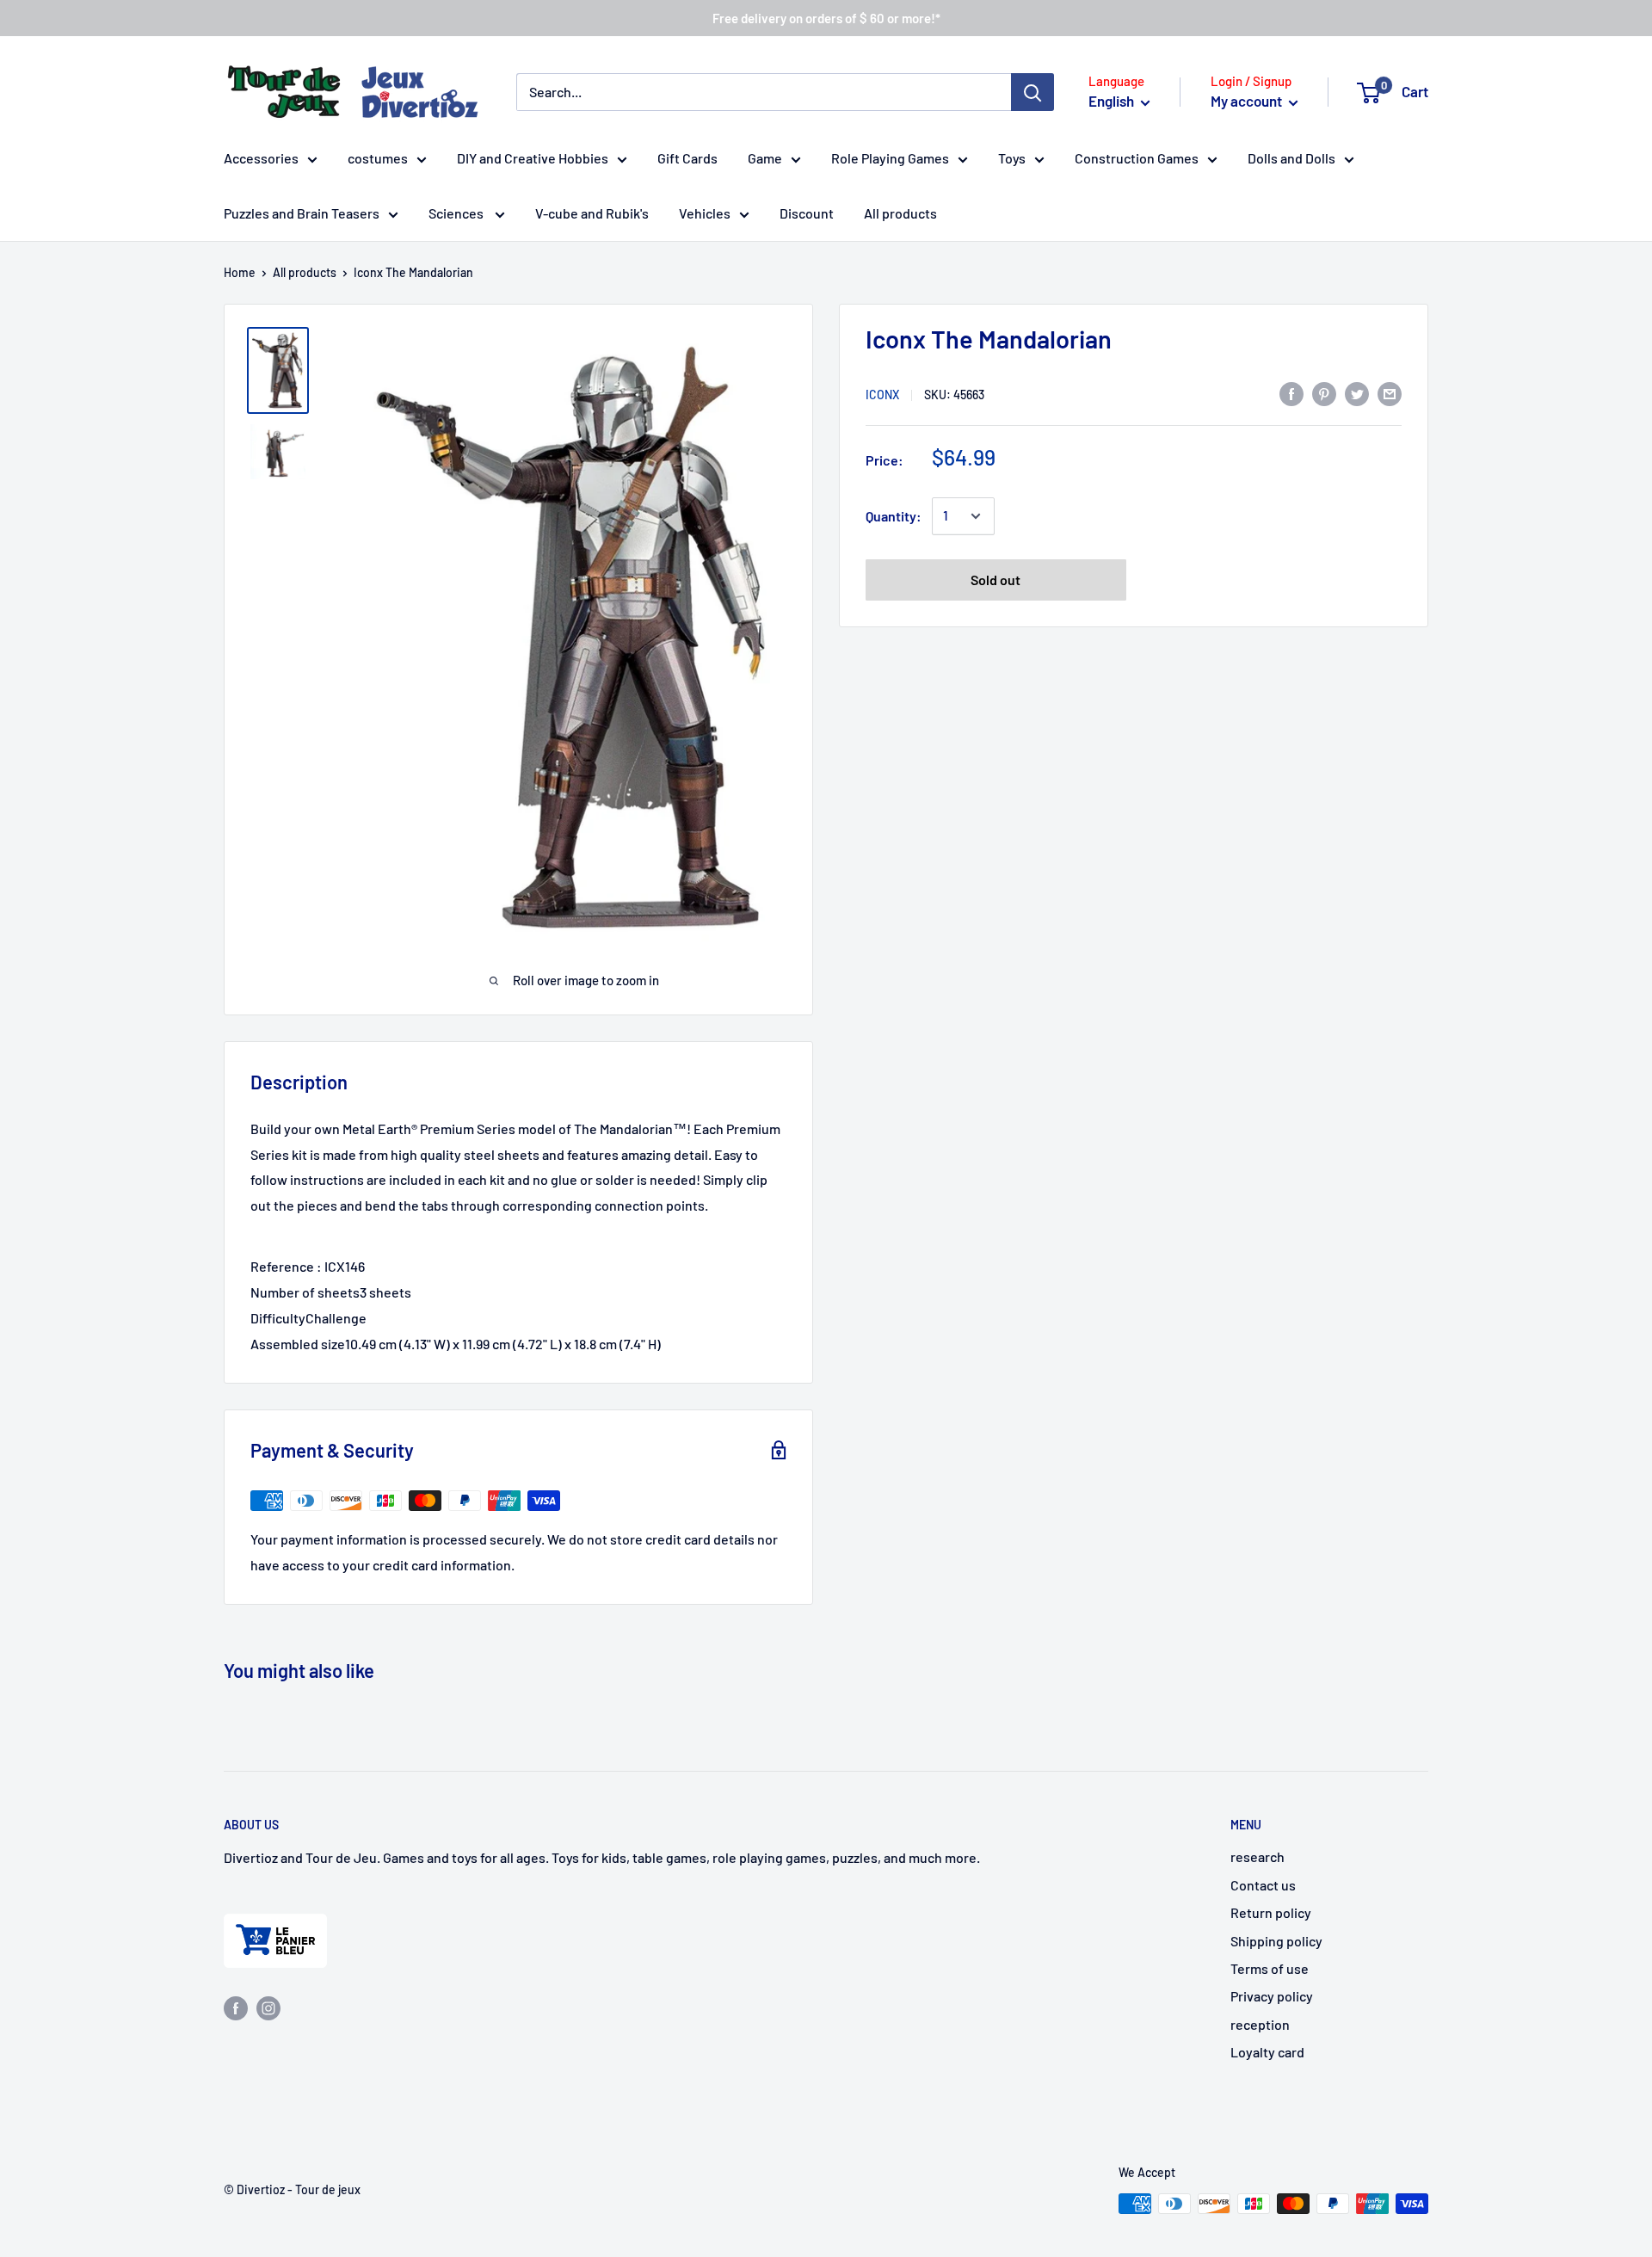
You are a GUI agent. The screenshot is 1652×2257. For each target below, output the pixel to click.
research (1257, 1856)
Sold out (996, 580)
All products (900, 213)
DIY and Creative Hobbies (533, 158)
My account (1248, 101)
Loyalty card (1267, 2052)
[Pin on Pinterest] (1324, 393)
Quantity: (894, 516)
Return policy (1271, 1912)
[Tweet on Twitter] (1357, 393)
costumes (378, 158)
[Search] (1032, 92)
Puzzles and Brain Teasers (302, 213)
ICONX (882, 395)
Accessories (261, 158)
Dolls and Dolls (1291, 158)
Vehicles (705, 213)
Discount (807, 213)
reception (1260, 2024)
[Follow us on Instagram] (268, 2007)
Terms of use (1270, 1968)
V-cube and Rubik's (592, 213)
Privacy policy (1272, 1996)
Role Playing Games (890, 158)
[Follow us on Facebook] (236, 2007)
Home (240, 272)
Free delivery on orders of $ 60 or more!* (826, 18)
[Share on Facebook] (1291, 393)
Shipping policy (1276, 1941)
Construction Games (1137, 158)
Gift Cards (687, 158)
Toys (1012, 158)
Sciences (457, 213)
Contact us (1263, 1885)
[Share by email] (1390, 393)
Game (765, 158)
